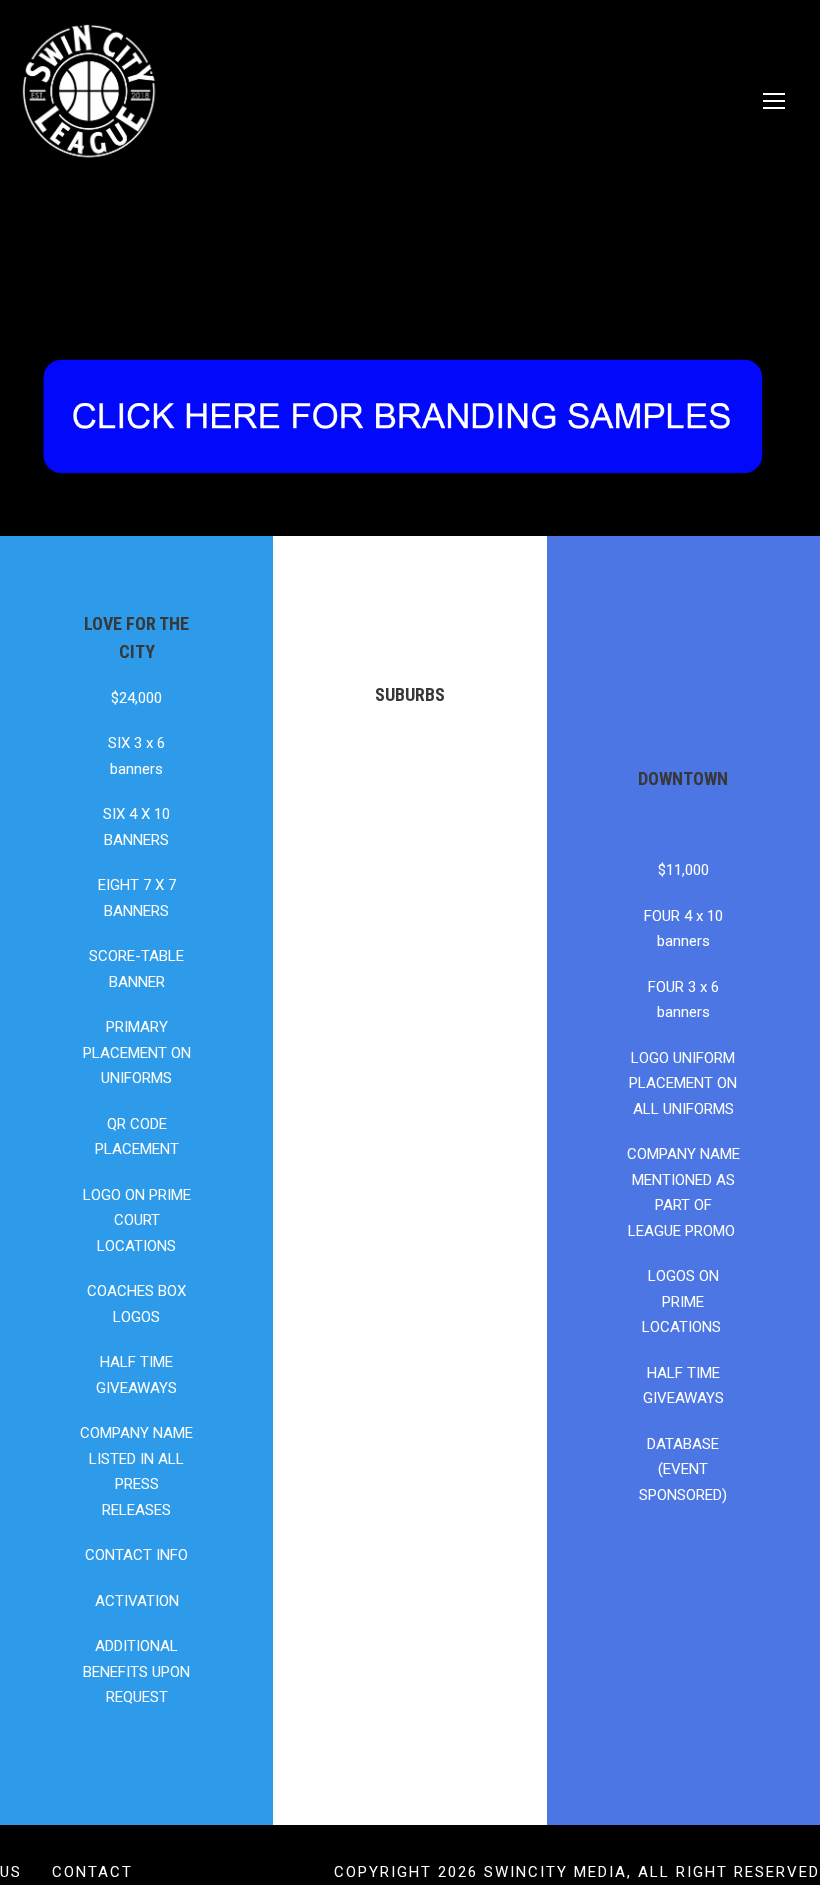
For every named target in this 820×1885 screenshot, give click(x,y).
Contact (92, 1872)
